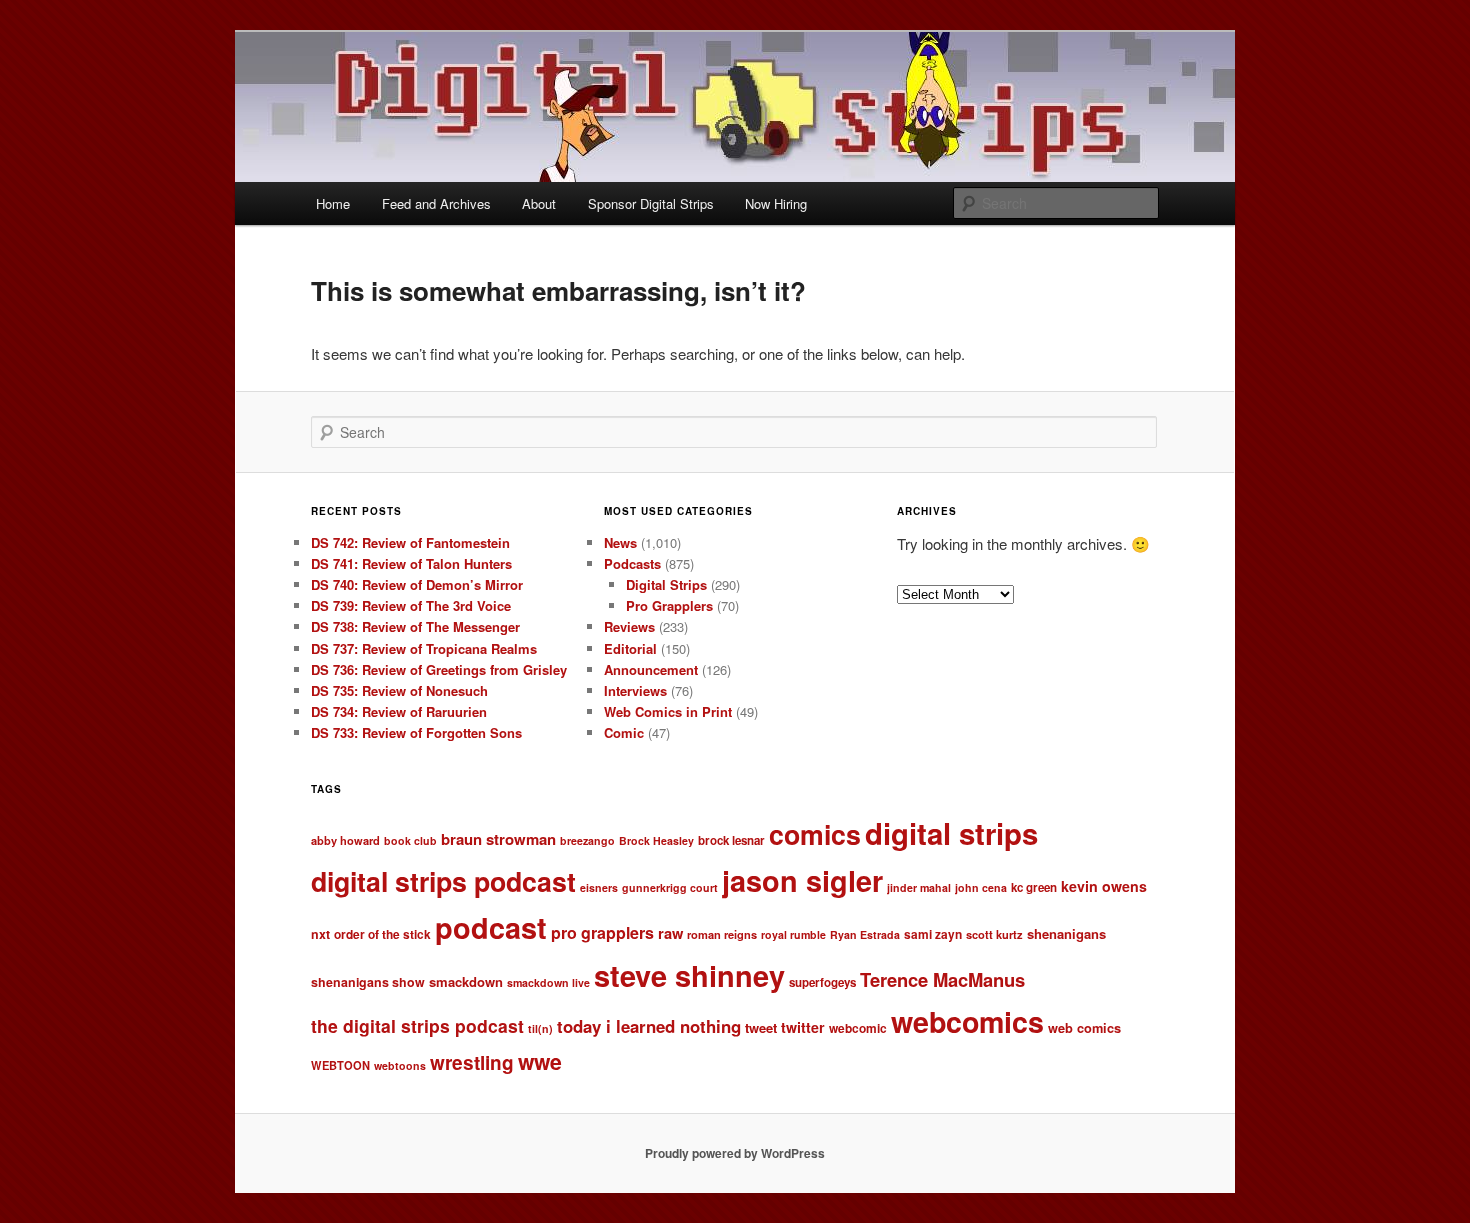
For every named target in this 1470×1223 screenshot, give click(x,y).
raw (670, 933)
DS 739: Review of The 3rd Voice (411, 605)
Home (333, 203)
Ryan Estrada (865, 934)
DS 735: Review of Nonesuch (399, 690)
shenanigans (1066, 933)
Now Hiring (776, 203)
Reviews (629, 626)
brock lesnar (731, 840)
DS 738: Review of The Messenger (415, 626)
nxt (320, 934)
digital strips (951, 833)
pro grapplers (602, 932)
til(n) (540, 1028)
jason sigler (802, 880)
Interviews (635, 690)
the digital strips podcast (417, 1025)
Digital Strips (666, 584)
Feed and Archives (436, 203)
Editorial (630, 648)
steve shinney (689, 975)
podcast (491, 927)
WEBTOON (340, 1065)
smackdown (466, 981)
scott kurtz (994, 934)
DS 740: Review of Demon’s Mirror (417, 584)
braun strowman (498, 839)
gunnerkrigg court (670, 887)
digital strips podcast (443, 881)
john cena (981, 887)
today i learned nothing (649, 1026)
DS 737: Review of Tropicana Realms (424, 648)
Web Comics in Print (668, 711)
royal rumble (793, 934)
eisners (599, 887)
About (539, 203)
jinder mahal (919, 887)
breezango (587, 840)
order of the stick (382, 934)
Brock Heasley (656, 840)
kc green (1034, 887)
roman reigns (722, 934)
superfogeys (822, 982)
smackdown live (548, 982)
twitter (803, 1027)
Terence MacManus (942, 979)
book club (410, 840)
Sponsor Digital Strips (651, 203)
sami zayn (933, 934)
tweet (761, 1027)
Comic (624, 732)
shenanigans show (368, 982)
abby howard (345, 840)
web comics (1084, 1028)
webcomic (858, 1028)
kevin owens (1104, 886)
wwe (540, 1061)
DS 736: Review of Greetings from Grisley (439, 669)
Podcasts (632, 563)
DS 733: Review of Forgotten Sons (416, 732)
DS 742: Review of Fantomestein (410, 542)
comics (815, 834)
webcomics (967, 1021)
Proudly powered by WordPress (735, 1153)
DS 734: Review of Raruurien (399, 711)
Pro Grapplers (669, 605)
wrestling (472, 1062)
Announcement (651, 669)
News (620, 542)
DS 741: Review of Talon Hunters (411, 563)
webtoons (400, 1065)
